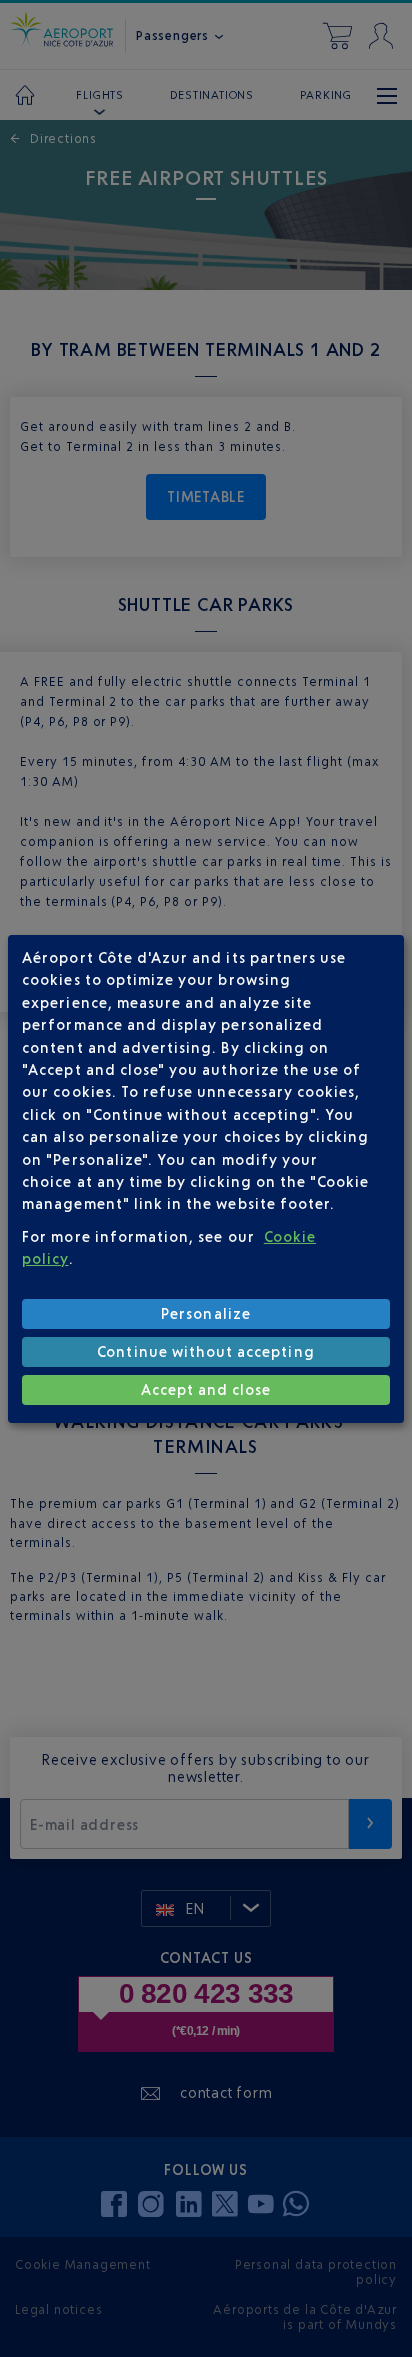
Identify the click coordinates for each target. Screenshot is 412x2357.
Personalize (206, 1313)
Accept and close (206, 1389)
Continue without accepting (205, 1351)
